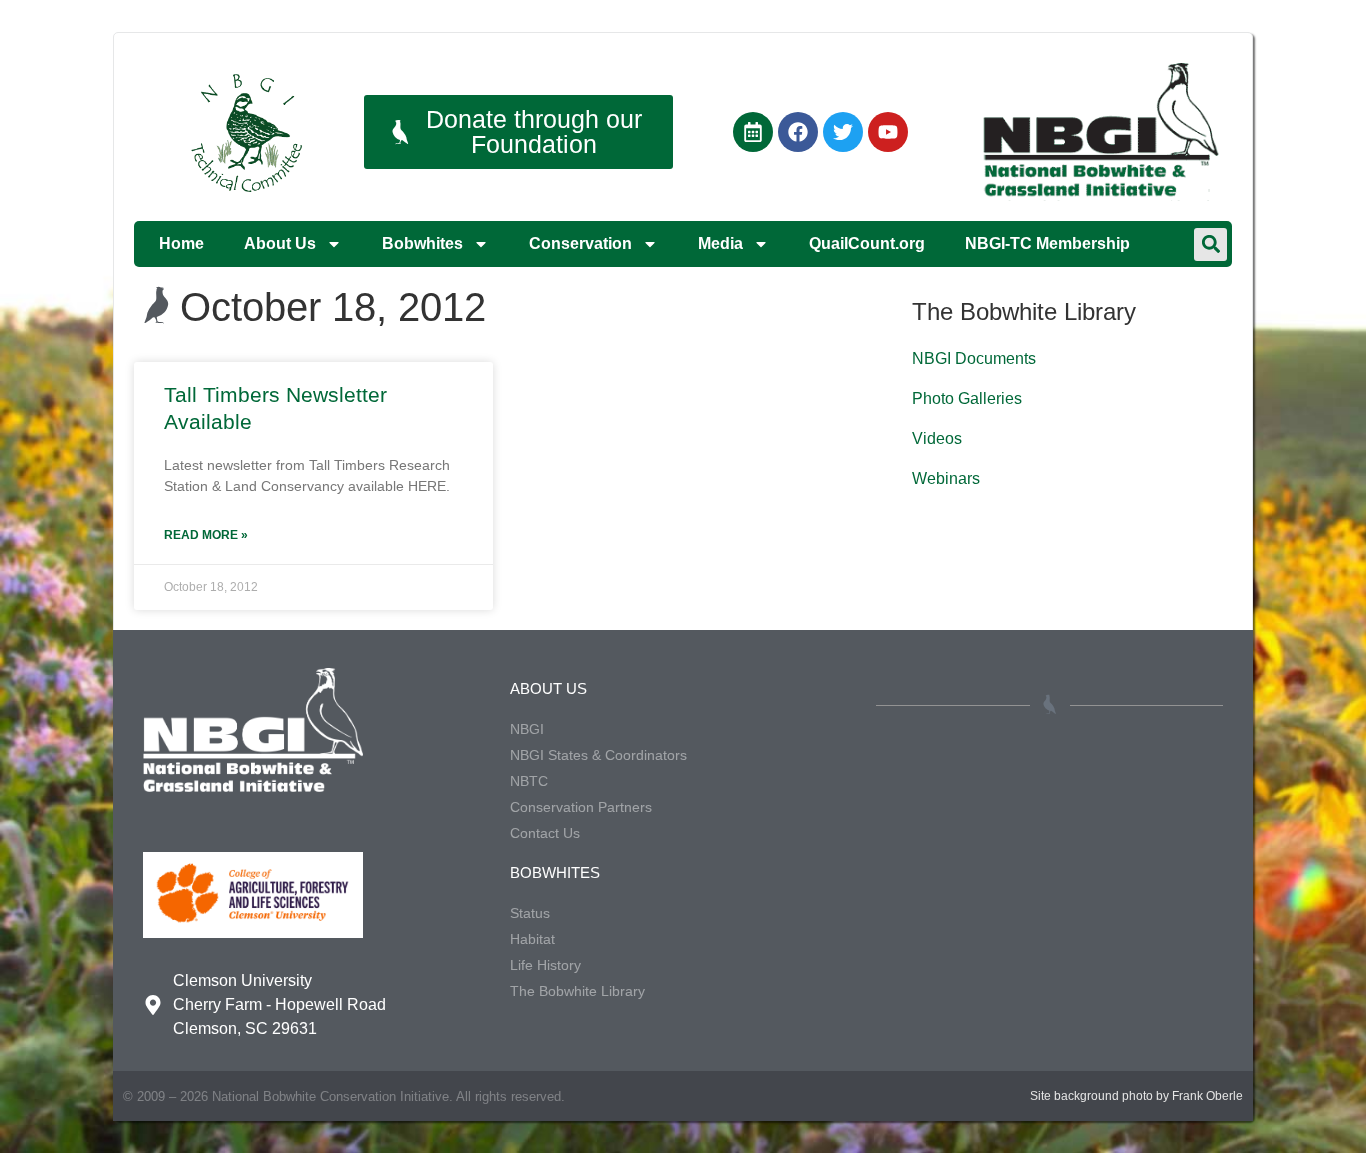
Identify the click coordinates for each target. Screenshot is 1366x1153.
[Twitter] (843, 132)
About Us (280, 243)
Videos (937, 438)
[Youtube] (888, 132)
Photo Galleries (967, 398)
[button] (1210, 244)
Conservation (580, 243)
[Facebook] (798, 132)
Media (720, 243)
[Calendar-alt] (753, 132)
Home (181, 243)
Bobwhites (422, 243)
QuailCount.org (867, 243)
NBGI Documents (974, 358)
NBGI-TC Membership (1047, 243)
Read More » (206, 535)
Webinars (946, 478)
